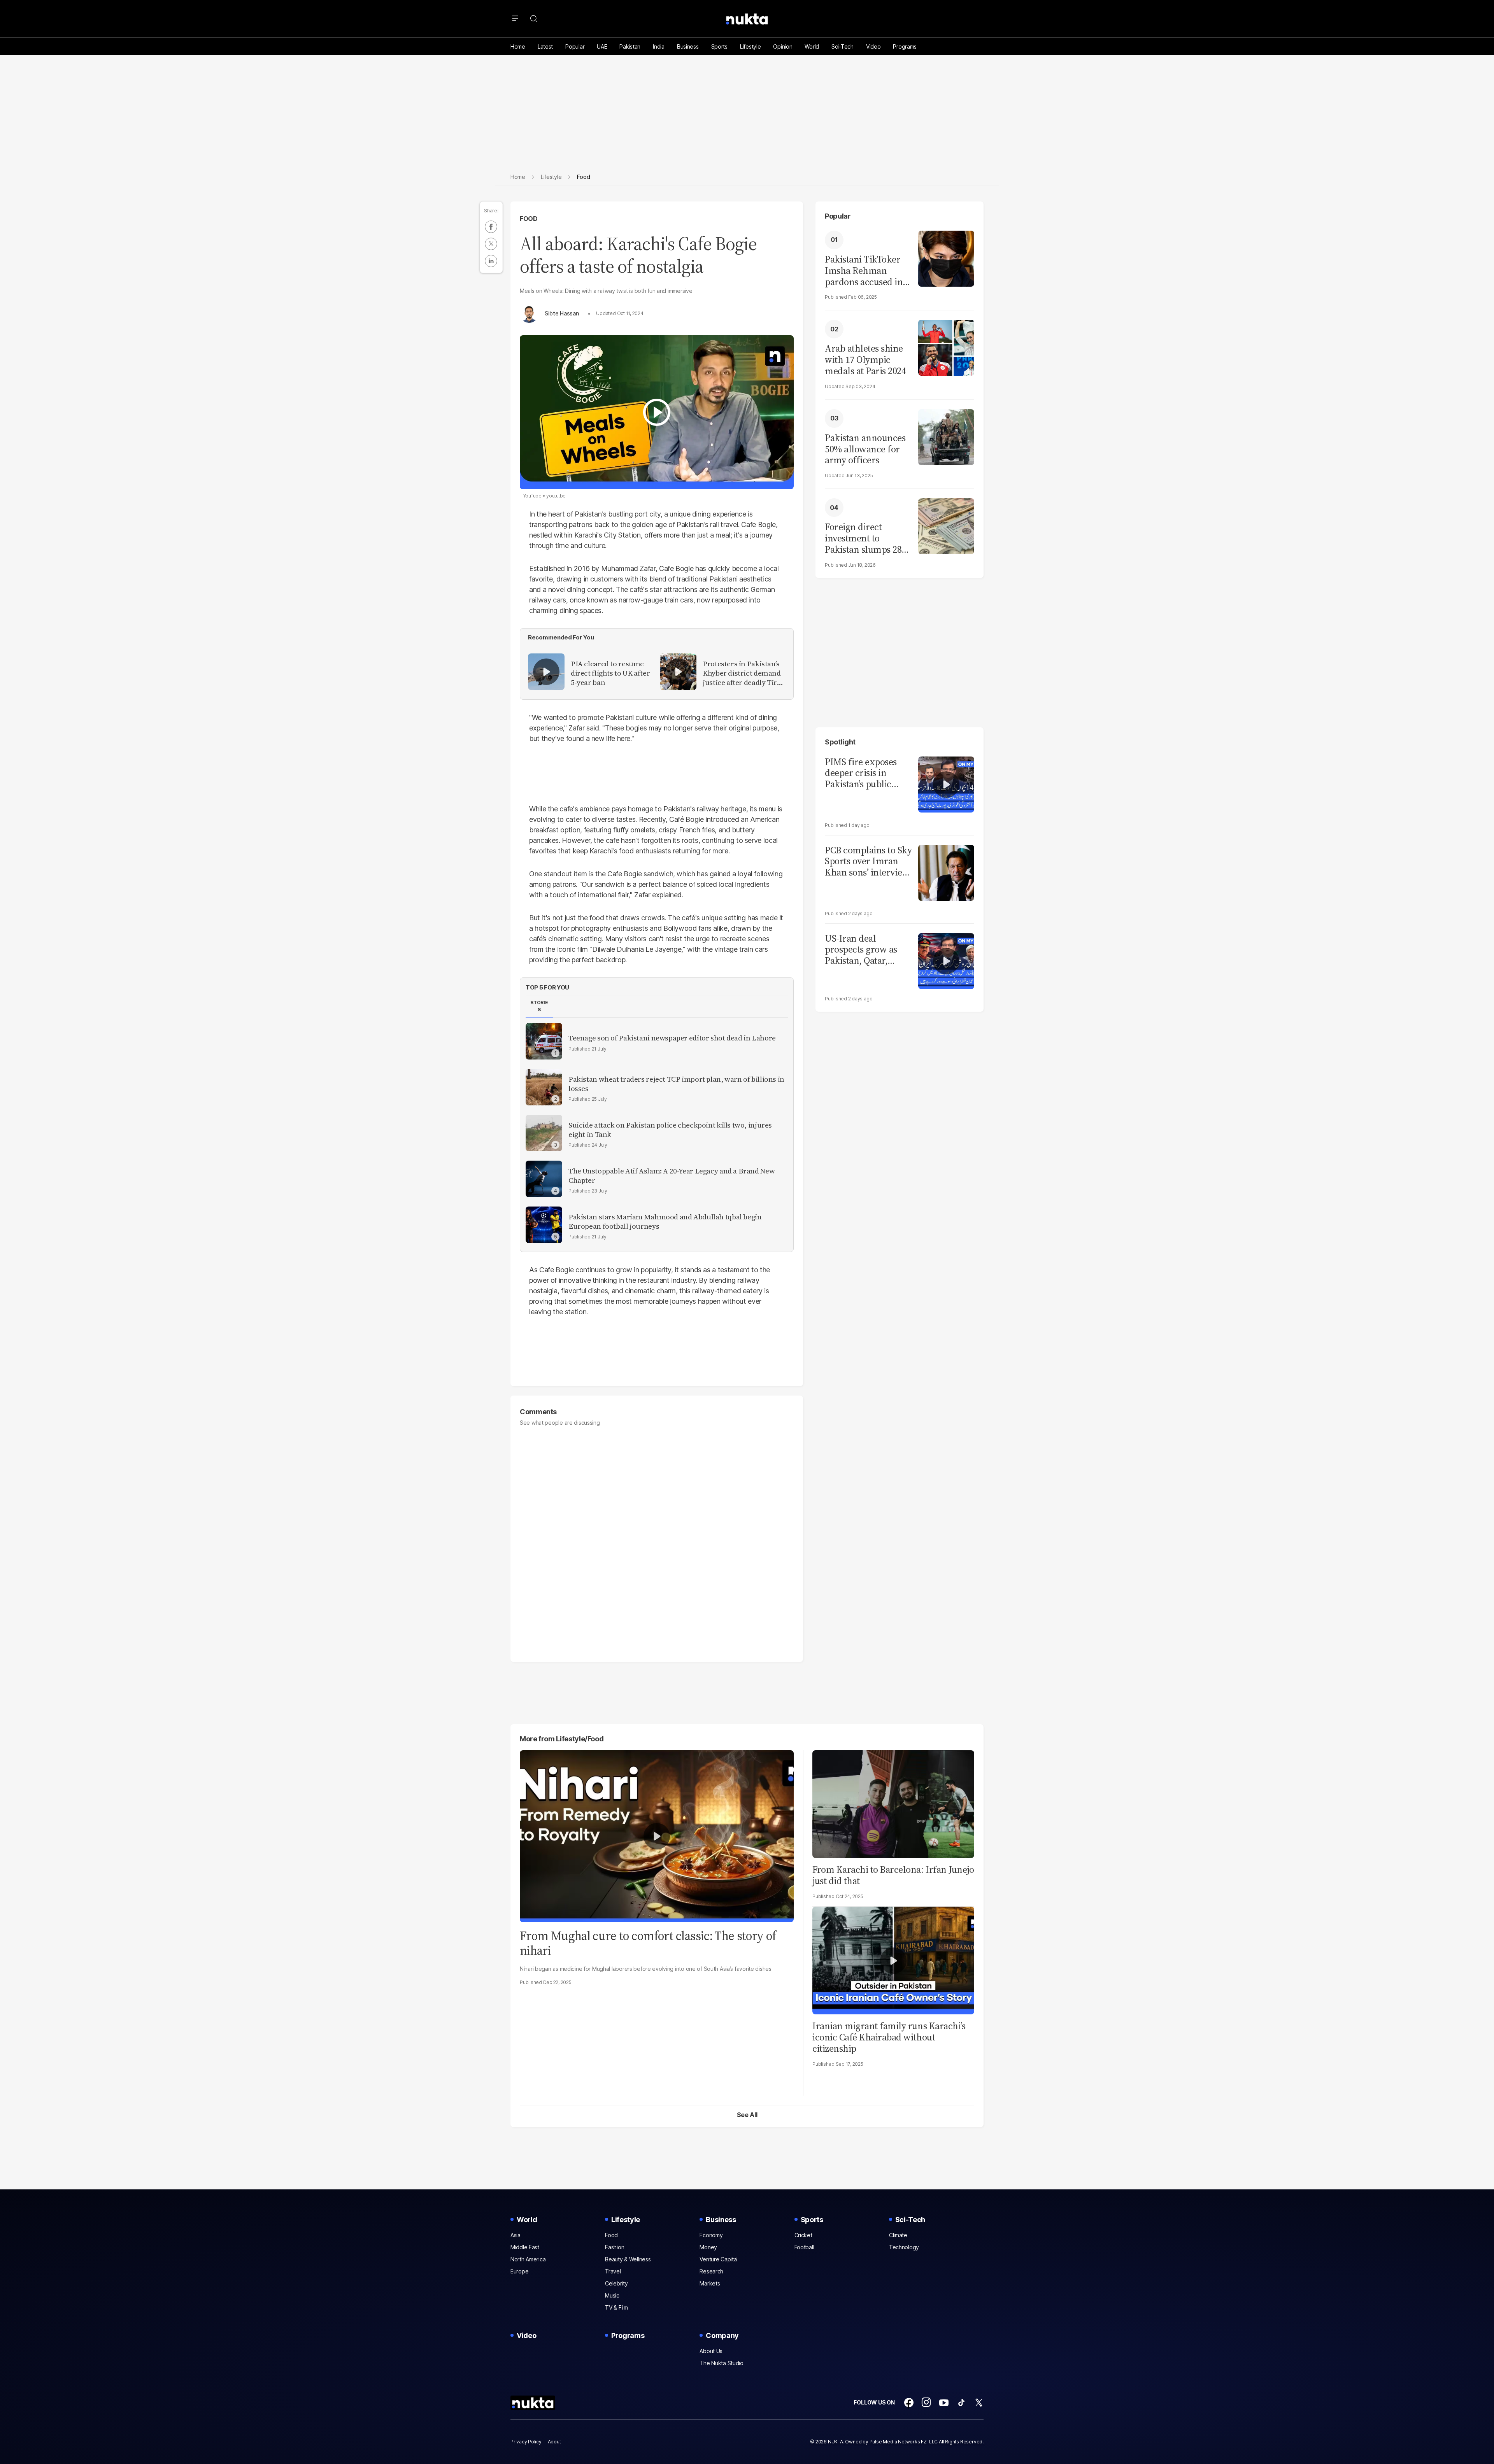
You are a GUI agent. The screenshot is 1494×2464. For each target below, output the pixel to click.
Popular (575, 46)
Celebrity (616, 2283)
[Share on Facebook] (491, 227)
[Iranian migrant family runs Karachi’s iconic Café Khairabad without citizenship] (893, 1960)
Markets (710, 2283)
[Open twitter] (979, 2403)
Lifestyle (750, 46)
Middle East (525, 2247)
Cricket (803, 2235)
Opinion (783, 46)
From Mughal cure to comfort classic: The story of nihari (648, 1943)
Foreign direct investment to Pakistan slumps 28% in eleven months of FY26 (867, 538)
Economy (711, 2235)
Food (529, 219)
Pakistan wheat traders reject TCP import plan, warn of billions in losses (676, 1084)
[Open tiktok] (961, 2403)
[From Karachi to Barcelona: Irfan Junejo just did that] (893, 1803)
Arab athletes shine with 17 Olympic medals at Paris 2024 (865, 360)
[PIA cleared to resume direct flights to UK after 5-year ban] (546, 672)
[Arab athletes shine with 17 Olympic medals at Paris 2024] (946, 347)
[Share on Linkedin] (491, 261)
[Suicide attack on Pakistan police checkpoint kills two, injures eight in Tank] (544, 1133)
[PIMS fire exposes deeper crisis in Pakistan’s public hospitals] (946, 784)
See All (747, 2115)
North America (528, 2259)
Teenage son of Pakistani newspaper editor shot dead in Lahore (672, 1038)
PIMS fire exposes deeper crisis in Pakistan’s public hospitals (861, 773)
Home (518, 46)
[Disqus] (657, 1540)
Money (708, 2247)
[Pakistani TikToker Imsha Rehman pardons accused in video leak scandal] (946, 258)
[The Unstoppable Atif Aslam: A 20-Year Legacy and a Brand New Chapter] (544, 1179)
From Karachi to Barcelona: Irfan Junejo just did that (893, 1875)
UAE (602, 46)
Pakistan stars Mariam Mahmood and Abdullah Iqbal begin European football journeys (665, 1222)
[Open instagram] (926, 2403)
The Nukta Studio (722, 2363)
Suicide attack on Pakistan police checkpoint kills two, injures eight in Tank (670, 1130)
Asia (516, 2235)
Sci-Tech (843, 46)
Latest (545, 46)
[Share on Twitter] (491, 244)
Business (688, 46)
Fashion (615, 2247)
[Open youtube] (944, 2403)
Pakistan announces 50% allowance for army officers (865, 449)
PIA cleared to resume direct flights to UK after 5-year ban (610, 673)
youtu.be (556, 496)
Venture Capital (719, 2259)
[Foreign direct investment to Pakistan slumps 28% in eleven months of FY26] (946, 525)
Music (612, 2295)
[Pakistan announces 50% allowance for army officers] (946, 436)
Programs (905, 46)
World (812, 46)
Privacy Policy (526, 2442)
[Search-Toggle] (534, 19)
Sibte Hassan (562, 313)
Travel (613, 2271)
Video (873, 46)
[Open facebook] (909, 2403)
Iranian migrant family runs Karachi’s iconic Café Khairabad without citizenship (889, 2037)
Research (711, 2271)
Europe (519, 2271)
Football (804, 2247)
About (554, 2442)
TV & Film (616, 2307)
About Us (711, 2351)
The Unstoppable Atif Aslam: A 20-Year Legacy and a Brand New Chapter (672, 1176)
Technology (904, 2247)
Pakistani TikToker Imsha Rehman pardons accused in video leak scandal (864, 271)
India (659, 46)
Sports (719, 46)
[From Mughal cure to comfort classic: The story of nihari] (657, 1835)
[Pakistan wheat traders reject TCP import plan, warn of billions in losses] (544, 1087)
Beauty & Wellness (628, 2259)
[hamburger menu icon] (515, 19)
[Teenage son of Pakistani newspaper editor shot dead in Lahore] (544, 1041)
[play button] (657, 412)
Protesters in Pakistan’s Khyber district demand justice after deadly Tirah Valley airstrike (744, 673)
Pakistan (630, 46)
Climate (898, 2235)
